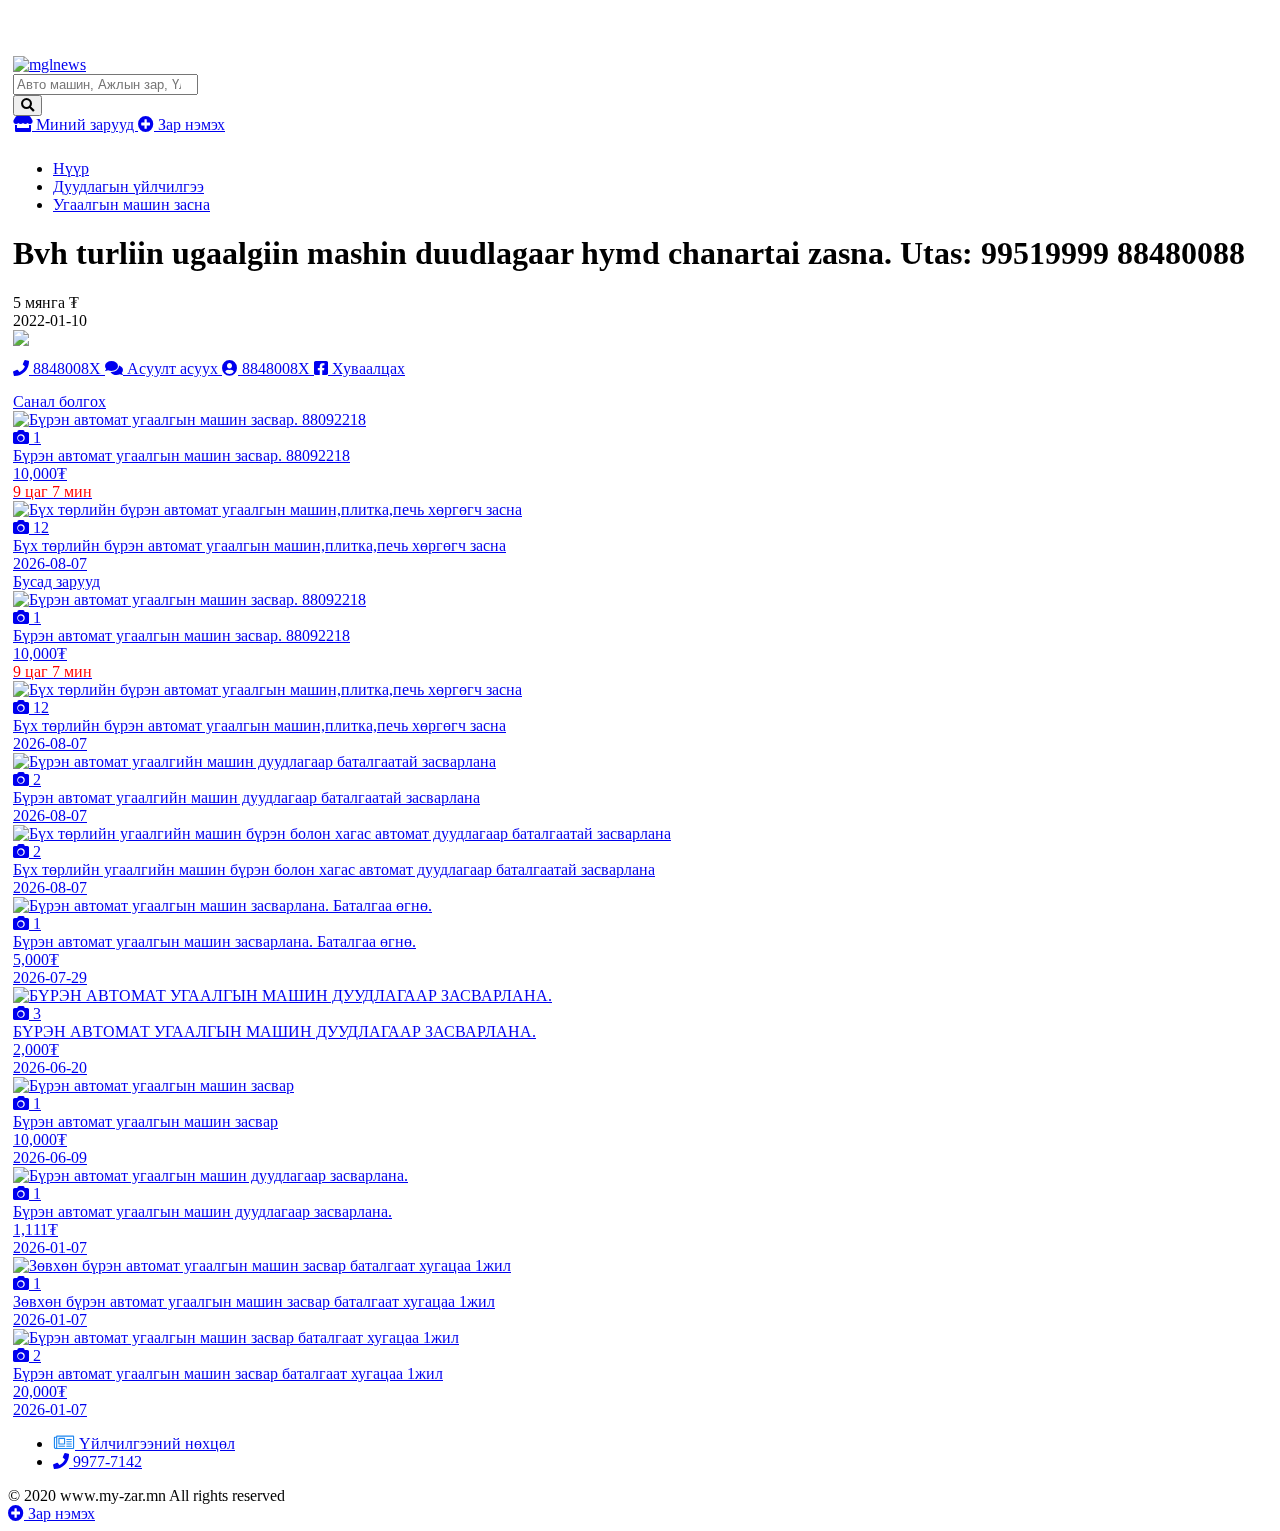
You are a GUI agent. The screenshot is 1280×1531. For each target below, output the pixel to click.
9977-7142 (105, 1461)
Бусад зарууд (56, 581)
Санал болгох (59, 401)
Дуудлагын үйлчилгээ (128, 186)
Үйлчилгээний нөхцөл (157, 1443)
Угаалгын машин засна (131, 204)
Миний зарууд (85, 124)
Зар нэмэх (189, 124)
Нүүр (71, 168)
